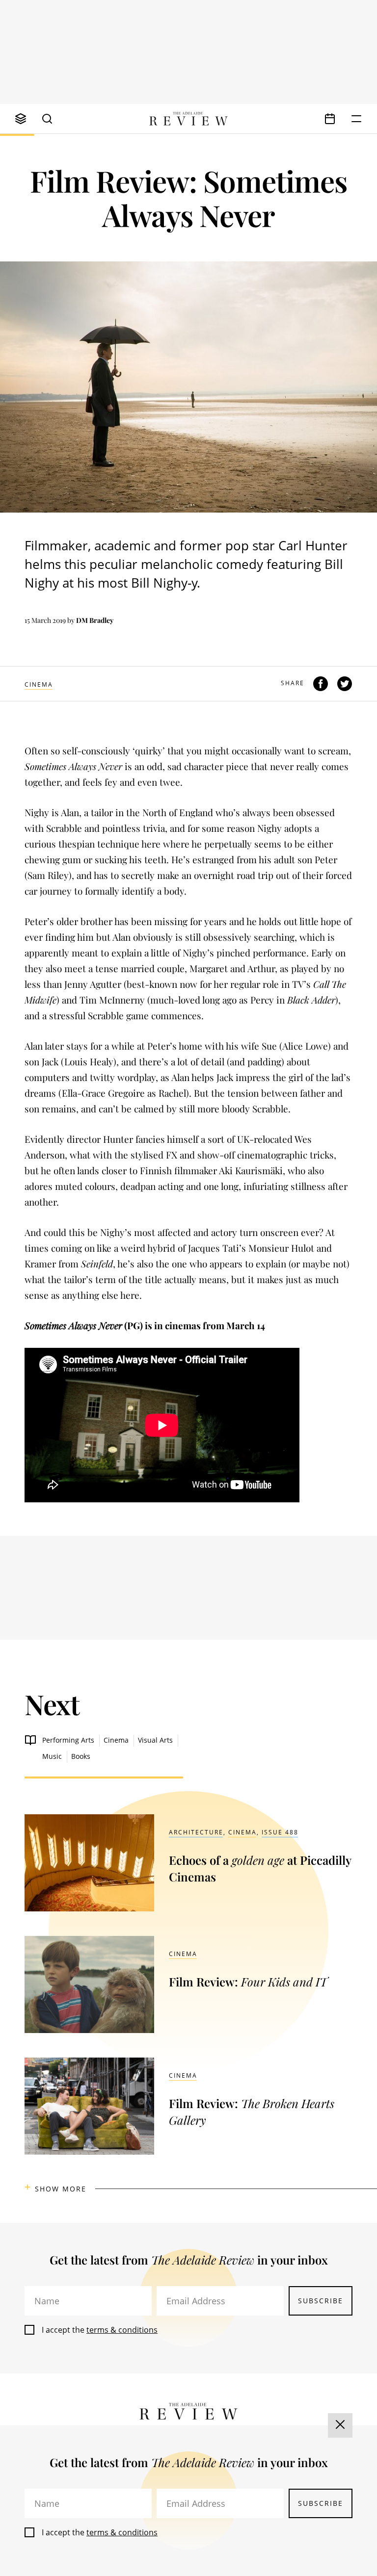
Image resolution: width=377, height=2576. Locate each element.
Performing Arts (68, 1740)
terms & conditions (122, 2330)
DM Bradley (95, 620)
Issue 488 (280, 1832)
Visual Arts (155, 1740)
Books (81, 1756)
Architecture (196, 1832)
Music (52, 1756)
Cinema (39, 684)
